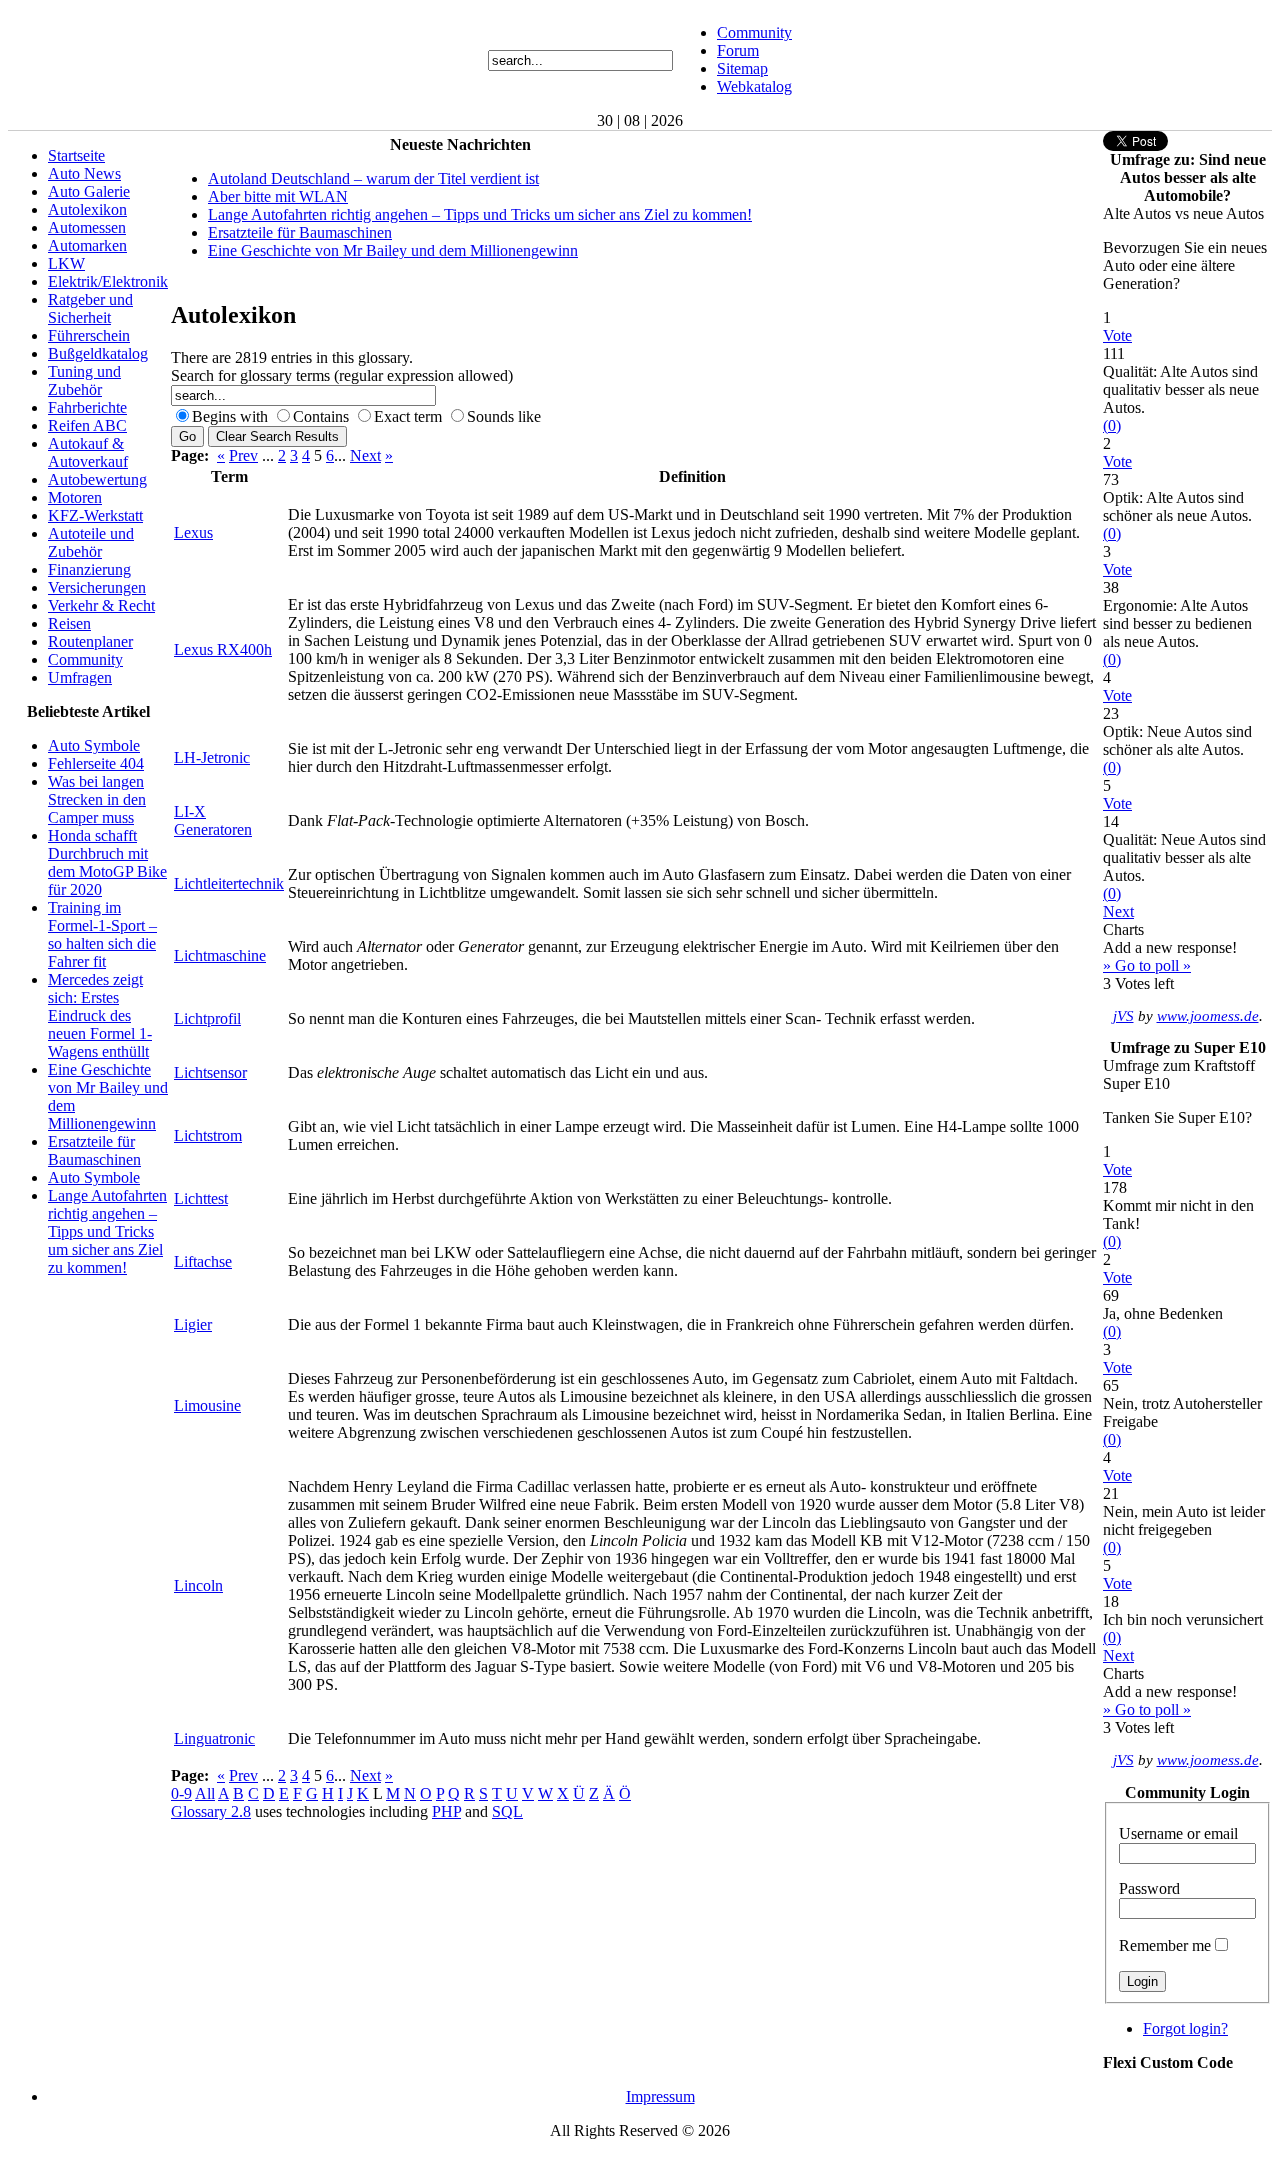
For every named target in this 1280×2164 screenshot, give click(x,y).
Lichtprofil (207, 1018)
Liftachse (203, 1261)
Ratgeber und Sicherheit (90, 308)
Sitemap (742, 68)
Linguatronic (214, 1738)
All (205, 1793)
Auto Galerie (89, 191)
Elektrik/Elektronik (108, 281)
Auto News (84, 173)
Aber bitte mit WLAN (278, 196)
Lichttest (201, 1198)
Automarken (87, 245)
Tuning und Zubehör (84, 380)
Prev (243, 455)
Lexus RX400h (223, 649)
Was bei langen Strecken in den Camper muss (97, 799)
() (1112, 425)
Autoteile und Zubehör (91, 542)
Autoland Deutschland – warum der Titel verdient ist (373, 178)
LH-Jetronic (212, 757)
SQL (507, 1811)
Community (754, 32)
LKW (66, 263)
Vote (1117, 335)
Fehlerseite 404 (96, 763)
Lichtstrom (208, 1135)
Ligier (193, 1324)
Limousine (207, 1405)
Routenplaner (90, 641)
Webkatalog (754, 86)
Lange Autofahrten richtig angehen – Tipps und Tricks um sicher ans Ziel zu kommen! (107, 1231)
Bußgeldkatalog (98, 353)
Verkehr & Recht (101, 605)
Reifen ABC (87, 425)
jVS (1123, 1016)
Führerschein (89, 335)
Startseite (76, 155)
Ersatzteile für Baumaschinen (94, 1150)
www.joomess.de (1208, 1016)
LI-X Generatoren (213, 820)
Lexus (193, 532)
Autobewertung (97, 479)
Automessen (87, 227)
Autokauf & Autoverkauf (88, 452)
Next (365, 455)
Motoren (75, 497)
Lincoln (198, 1585)
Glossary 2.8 (211, 1811)
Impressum (660, 2096)
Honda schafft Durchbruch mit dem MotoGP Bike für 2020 (107, 862)
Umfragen (80, 677)
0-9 (181, 1793)
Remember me (1165, 1945)
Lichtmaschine (220, 955)
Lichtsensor (210, 1072)
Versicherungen (97, 587)
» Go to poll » (1147, 965)
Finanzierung (89, 569)
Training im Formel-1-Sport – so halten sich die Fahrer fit (102, 934)
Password (1149, 1888)
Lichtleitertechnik (229, 883)
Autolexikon (87, 209)
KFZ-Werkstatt (95, 515)
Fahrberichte (87, 407)
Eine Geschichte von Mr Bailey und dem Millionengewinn (393, 250)
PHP (446, 1811)
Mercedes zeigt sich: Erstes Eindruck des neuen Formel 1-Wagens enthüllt (100, 1015)
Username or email (1178, 1833)
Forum (738, 50)
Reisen (69, 623)
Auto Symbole (94, 745)
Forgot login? (1185, 2028)
